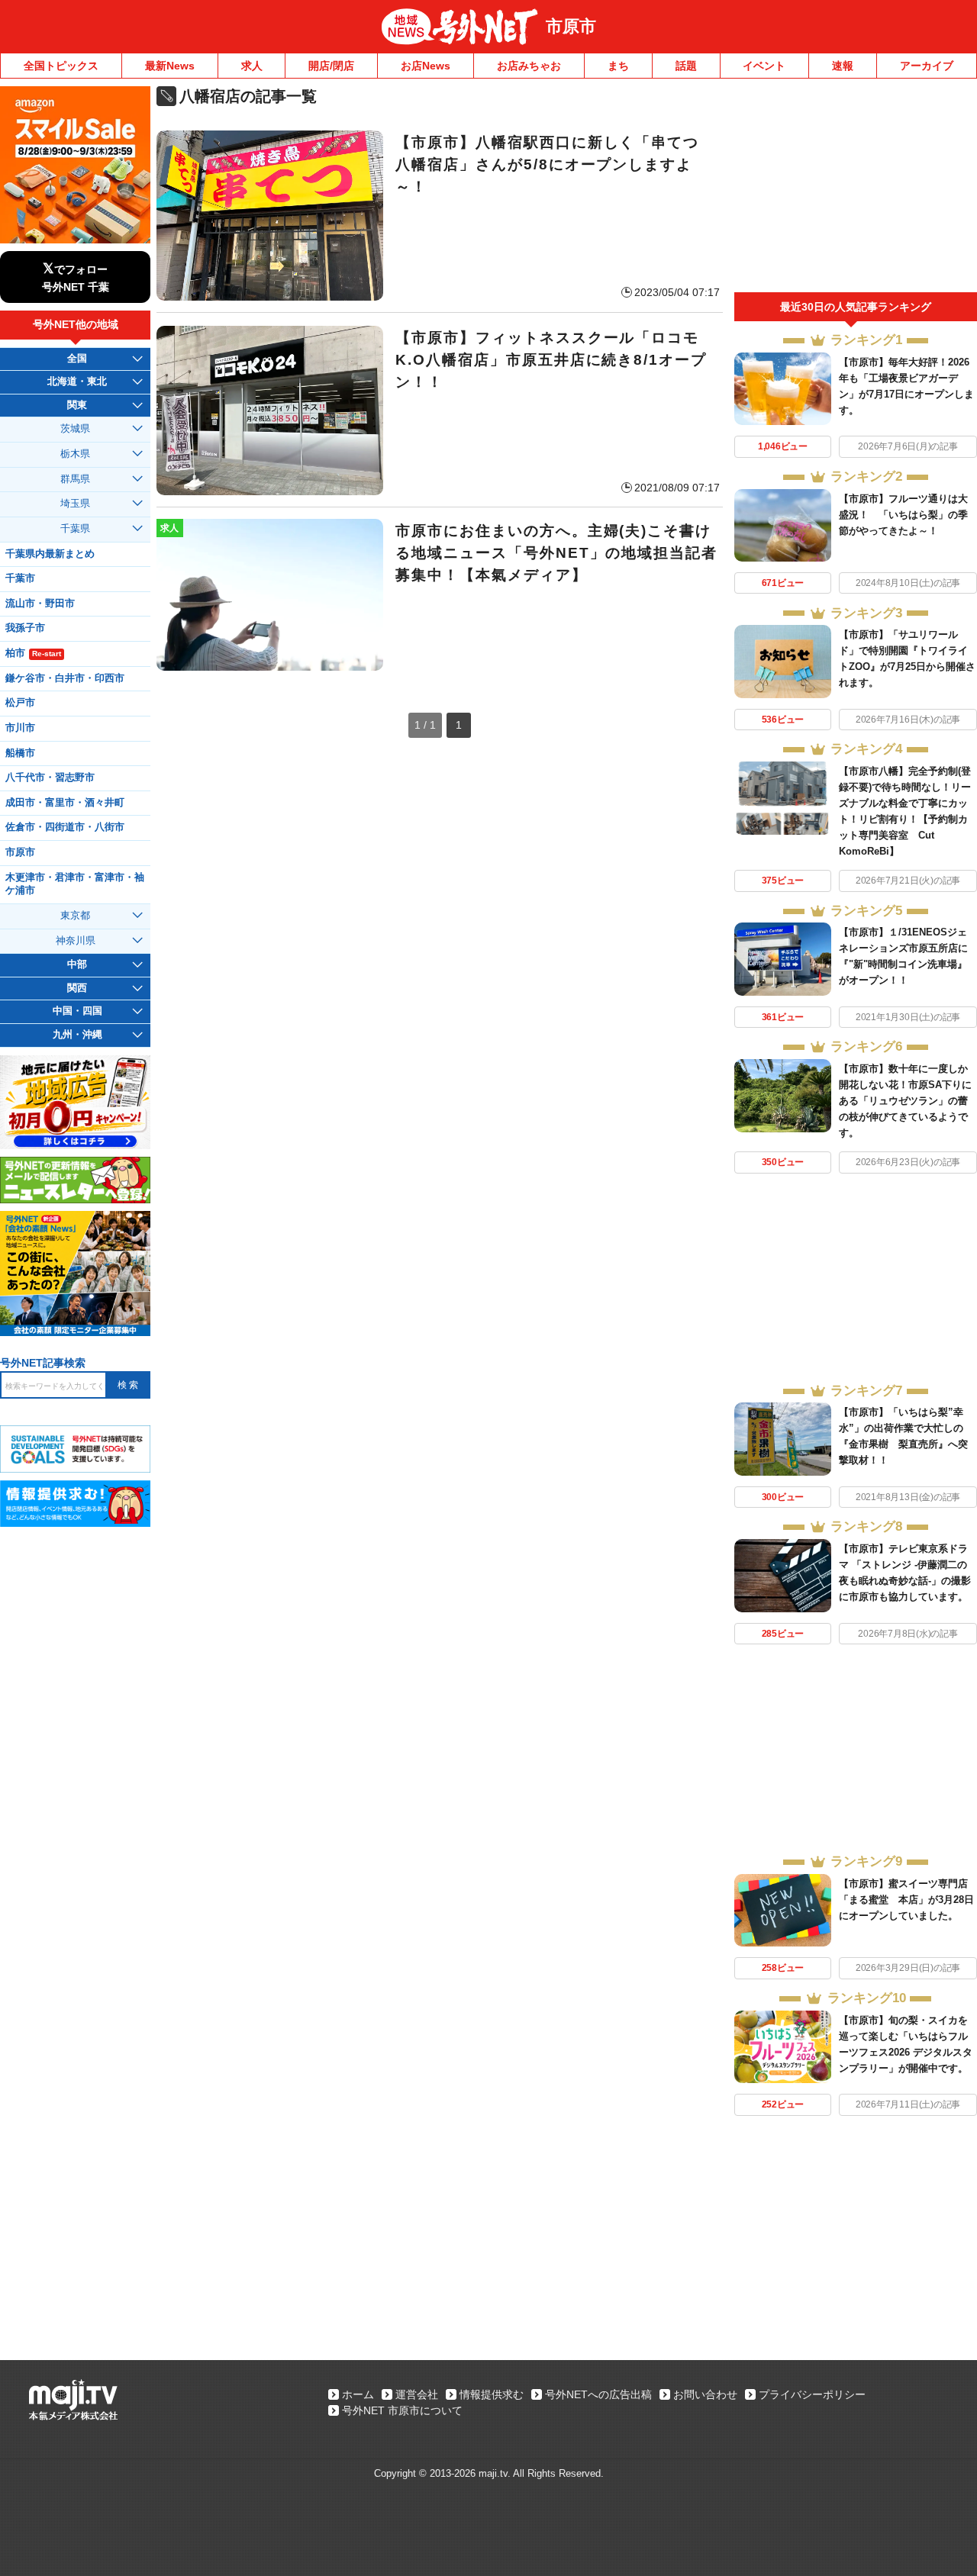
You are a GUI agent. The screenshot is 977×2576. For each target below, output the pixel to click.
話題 (686, 66)
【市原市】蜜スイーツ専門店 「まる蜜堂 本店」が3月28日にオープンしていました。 (906, 1900)
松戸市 (20, 703)
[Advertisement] (856, 189)
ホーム (358, 2394)
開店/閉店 (331, 66)
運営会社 (417, 2394)
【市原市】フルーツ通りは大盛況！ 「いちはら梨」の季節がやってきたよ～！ (903, 515)
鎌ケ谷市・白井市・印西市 (65, 678)
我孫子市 (25, 628)
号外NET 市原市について (402, 2410)
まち (618, 66)
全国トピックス (61, 66)
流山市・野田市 (40, 604)
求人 (252, 66)
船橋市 (20, 753)
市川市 (20, 728)
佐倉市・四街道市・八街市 (65, 827)
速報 (843, 66)
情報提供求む (492, 2394)
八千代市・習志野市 (50, 778)
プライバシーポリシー (812, 2394)
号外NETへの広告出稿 (598, 2394)
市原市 (571, 26)
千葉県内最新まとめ (50, 554)
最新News (170, 66)
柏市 (33, 653)
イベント (764, 66)
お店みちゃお (529, 66)
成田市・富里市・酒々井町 (65, 803)
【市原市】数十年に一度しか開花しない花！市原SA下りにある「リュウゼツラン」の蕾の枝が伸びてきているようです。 (905, 1101)
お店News (426, 66)
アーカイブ (927, 66)
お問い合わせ (705, 2394)
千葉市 (20, 578)
